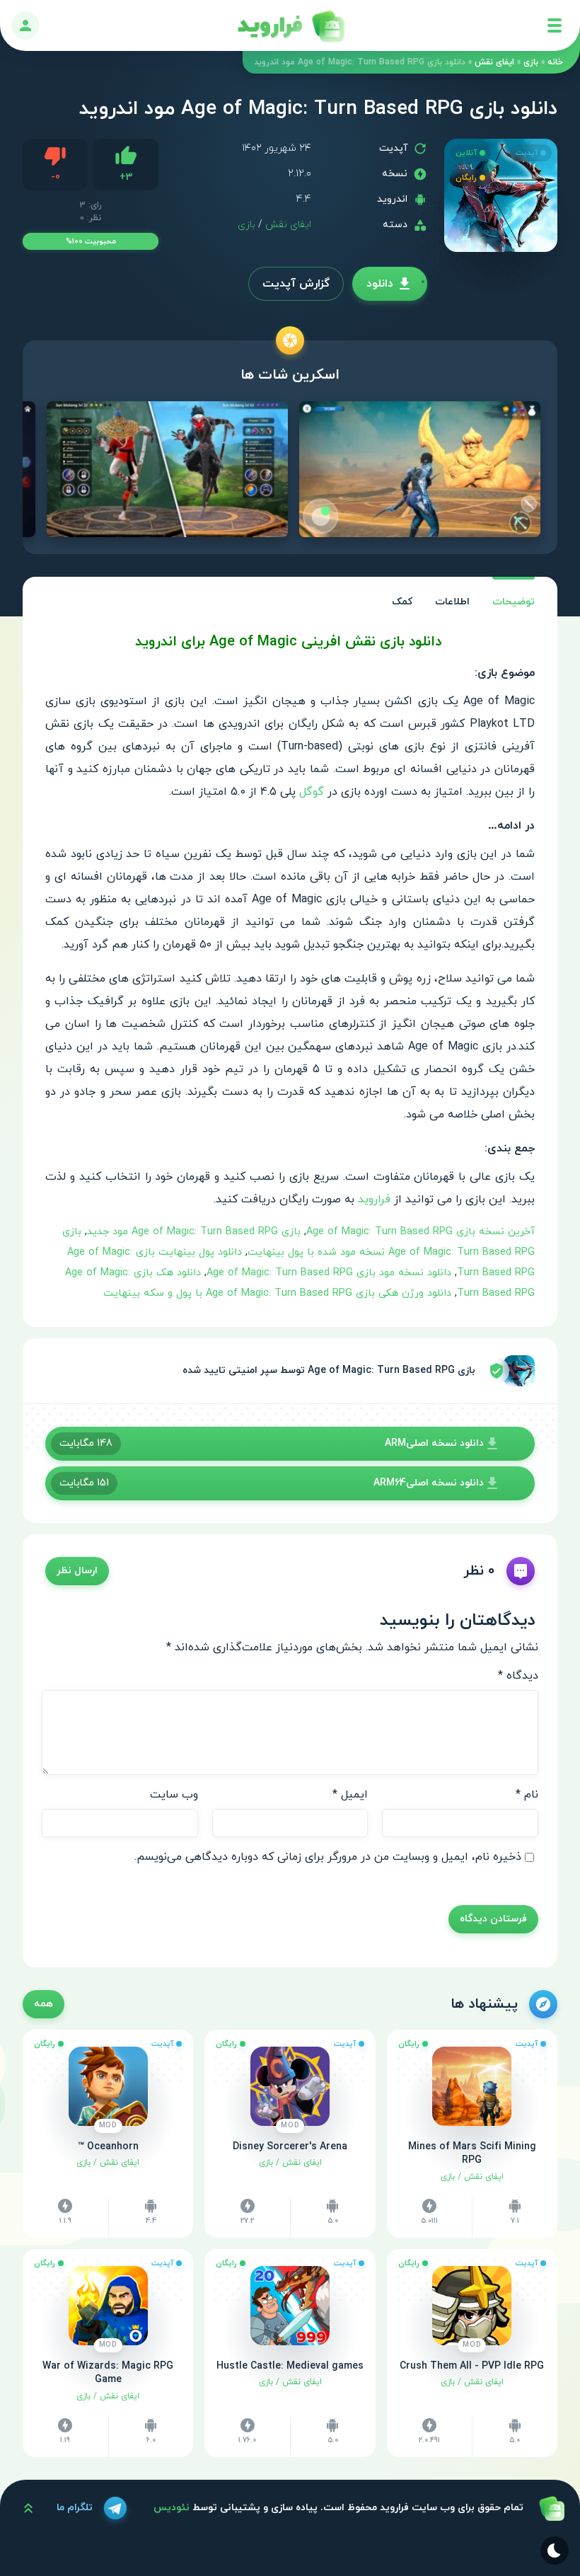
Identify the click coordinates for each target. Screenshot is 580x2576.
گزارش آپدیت (296, 284)
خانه (555, 62)
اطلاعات (452, 602)
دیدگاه (518, 1676)
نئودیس (172, 2508)
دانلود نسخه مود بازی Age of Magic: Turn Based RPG (329, 1273)
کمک (402, 602)
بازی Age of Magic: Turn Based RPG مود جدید (194, 1232)
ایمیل (350, 1795)
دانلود (380, 284)
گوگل (312, 792)
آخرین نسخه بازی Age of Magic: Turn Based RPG (420, 1232)
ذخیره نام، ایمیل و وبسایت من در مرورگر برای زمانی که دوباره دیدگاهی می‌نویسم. (328, 1857)
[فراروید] (290, 25)
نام (527, 1795)
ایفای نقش (494, 62)
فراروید (374, 1200)
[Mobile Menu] (555, 25)
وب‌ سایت (174, 1795)
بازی (531, 62)
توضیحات (514, 602)
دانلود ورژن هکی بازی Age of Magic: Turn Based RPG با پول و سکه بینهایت (277, 1293)
